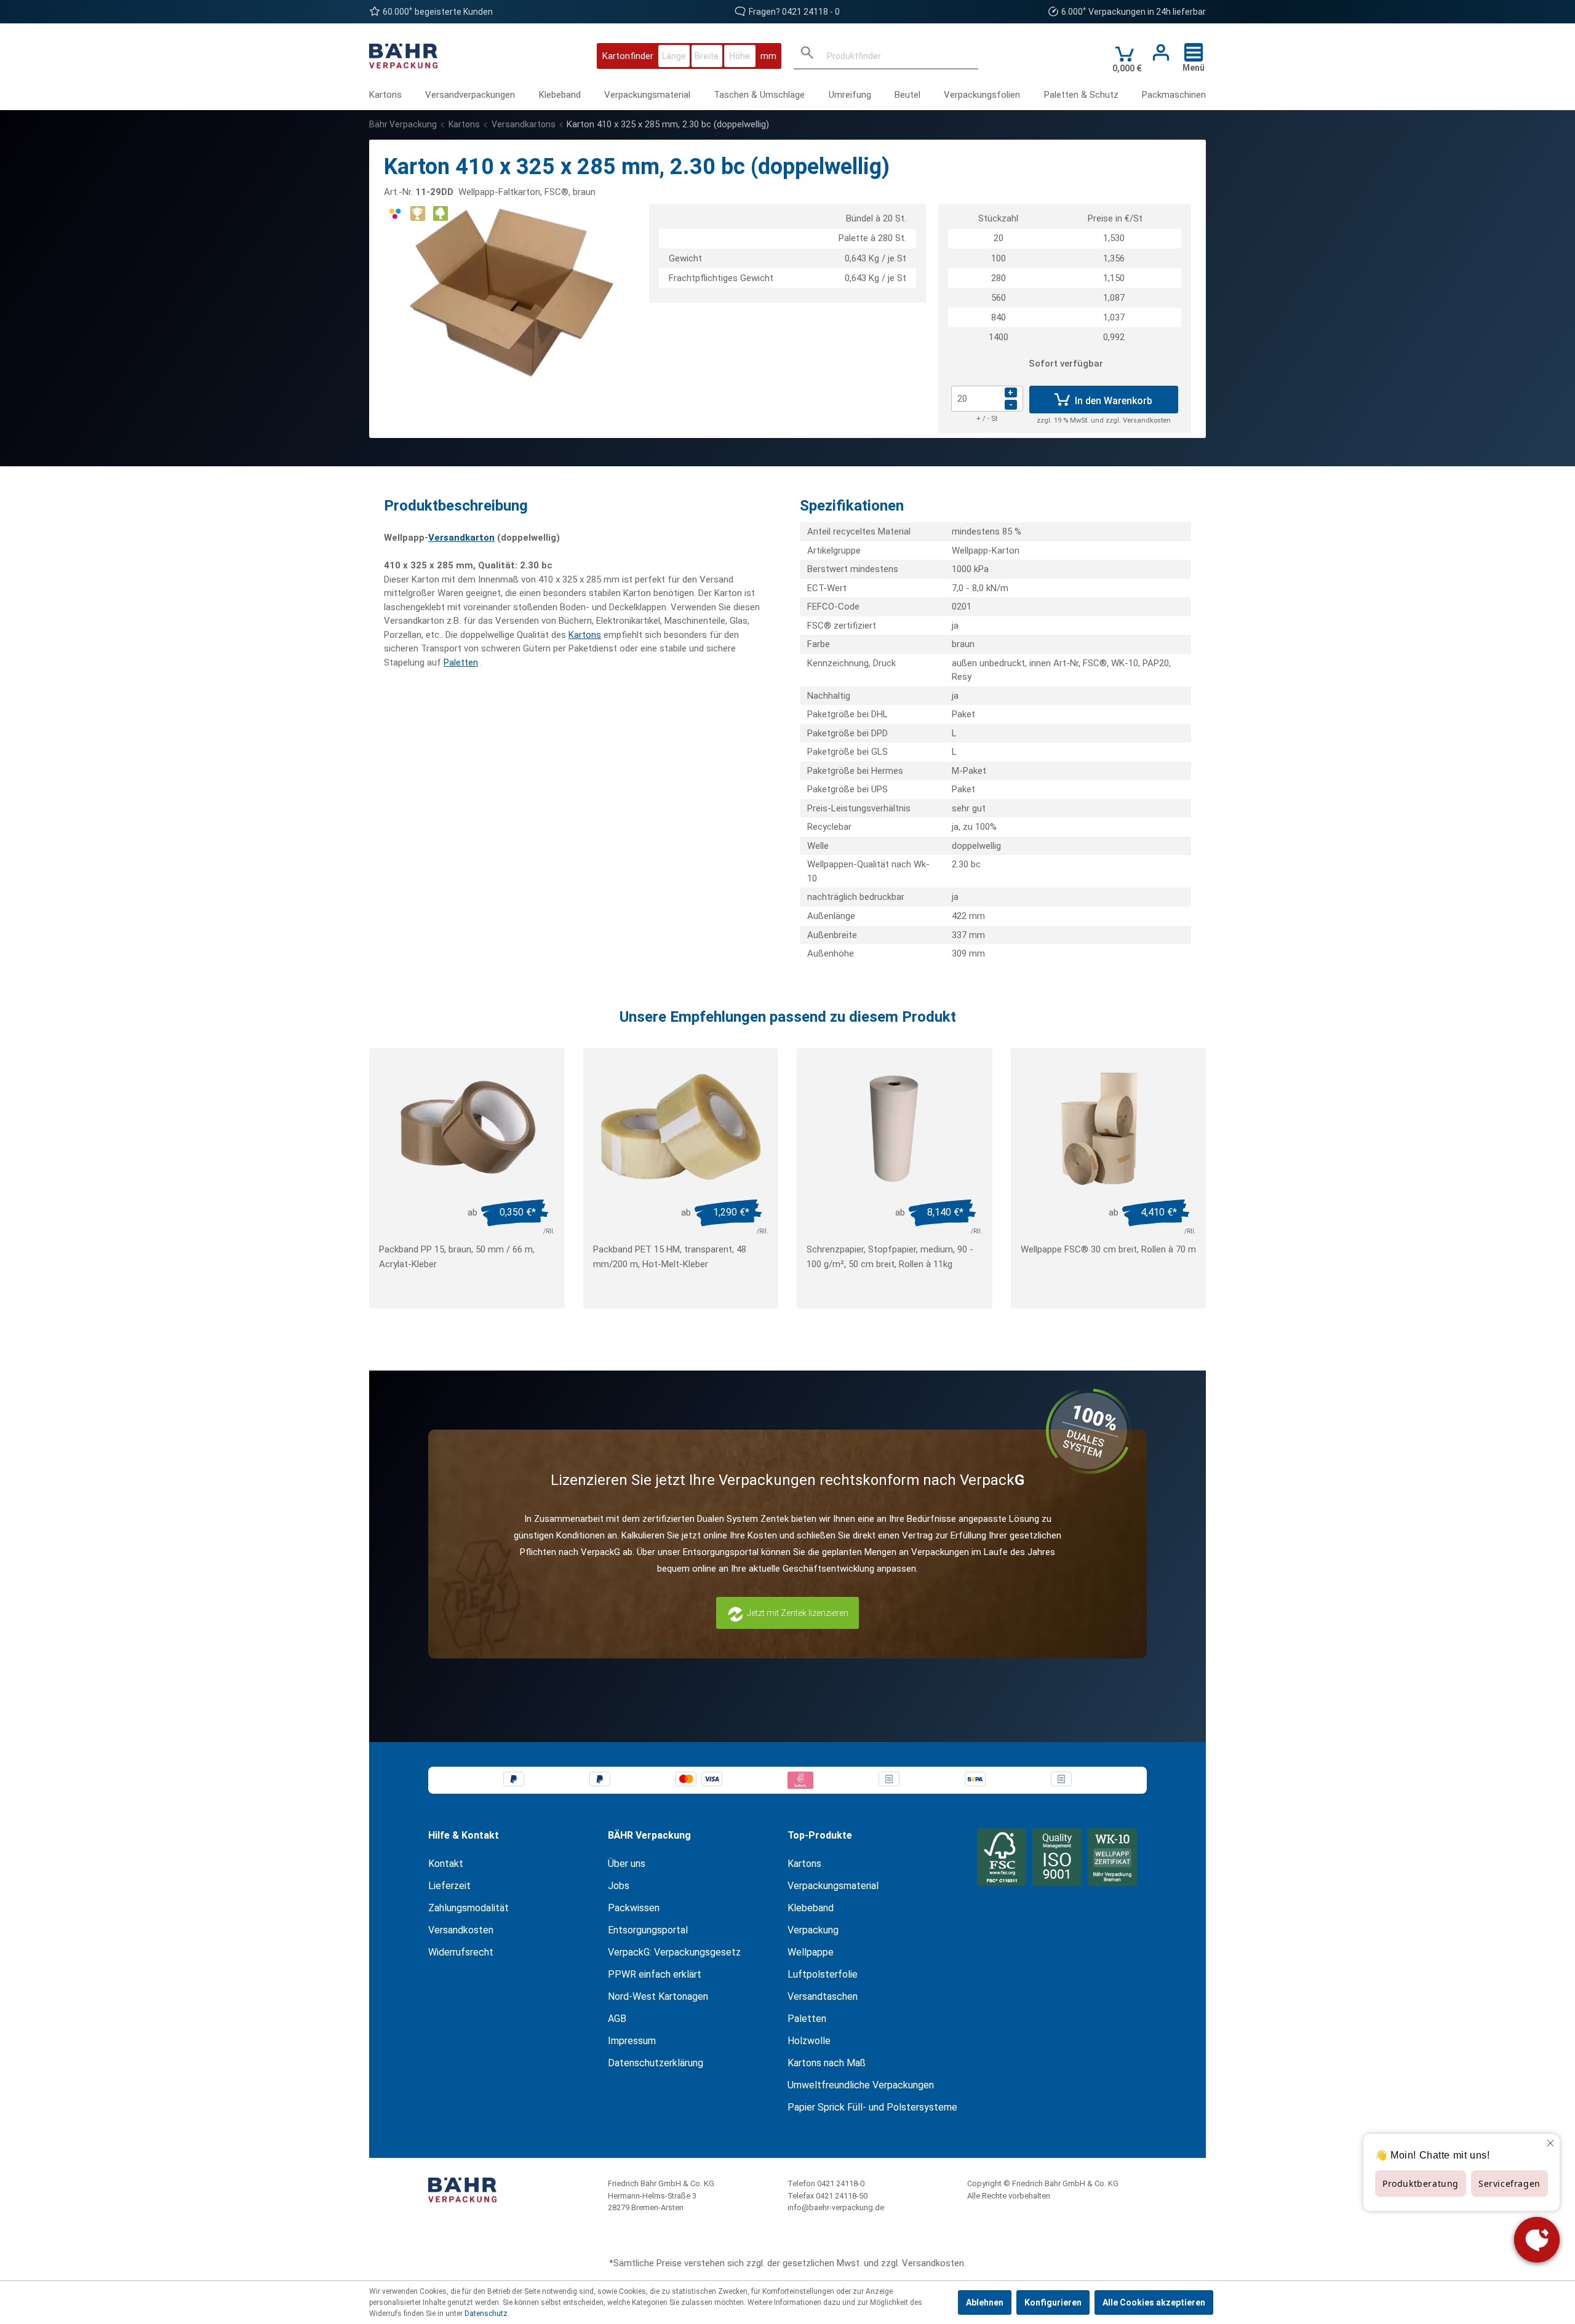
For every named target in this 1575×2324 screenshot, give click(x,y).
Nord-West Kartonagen (658, 1996)
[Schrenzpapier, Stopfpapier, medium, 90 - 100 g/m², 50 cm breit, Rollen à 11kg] (895, 1128)
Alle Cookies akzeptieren (1154, 2302)
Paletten (461, 663)
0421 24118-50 (842, 2196)
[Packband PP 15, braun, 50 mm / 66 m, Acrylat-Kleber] (467, 1128)
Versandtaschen (823, 1996)
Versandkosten (461, 1930)
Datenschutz (486, 2314)
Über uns (627, 1864)
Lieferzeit (449, 1886)
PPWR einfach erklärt (655, 1974)
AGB (617, 2019)
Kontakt (446, 1864)
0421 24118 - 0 (811, 12)
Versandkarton (461, 538)
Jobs (619, 1886)
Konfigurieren (1053, 2302)
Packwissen (634, 1908)
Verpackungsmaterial (833, 1886)
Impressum (632, 2041)
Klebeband (811, 1908)
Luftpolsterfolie (823, 1974)
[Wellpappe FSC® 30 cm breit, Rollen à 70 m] (1109, 1128)
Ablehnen (985, 2302)
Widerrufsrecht (461, 1952)
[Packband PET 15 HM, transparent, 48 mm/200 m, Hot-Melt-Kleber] (681, 1128)
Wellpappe (811, 1952)
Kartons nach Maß (827, 2063)
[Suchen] (807, 56)
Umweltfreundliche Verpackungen (861, 2085)
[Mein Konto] (1157, 53)
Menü (1194, 68)
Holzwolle (809, 2041)
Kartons (585, 635)
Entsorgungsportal (648, 1930)
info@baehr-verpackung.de (836, 2207)
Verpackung (813, 1930)
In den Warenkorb (1112, 401)
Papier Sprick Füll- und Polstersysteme (872, 2107)
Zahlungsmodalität (469, 1908)
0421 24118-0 (841, 2183)
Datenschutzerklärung (656, 2063)
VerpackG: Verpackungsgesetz (674, 1952)
